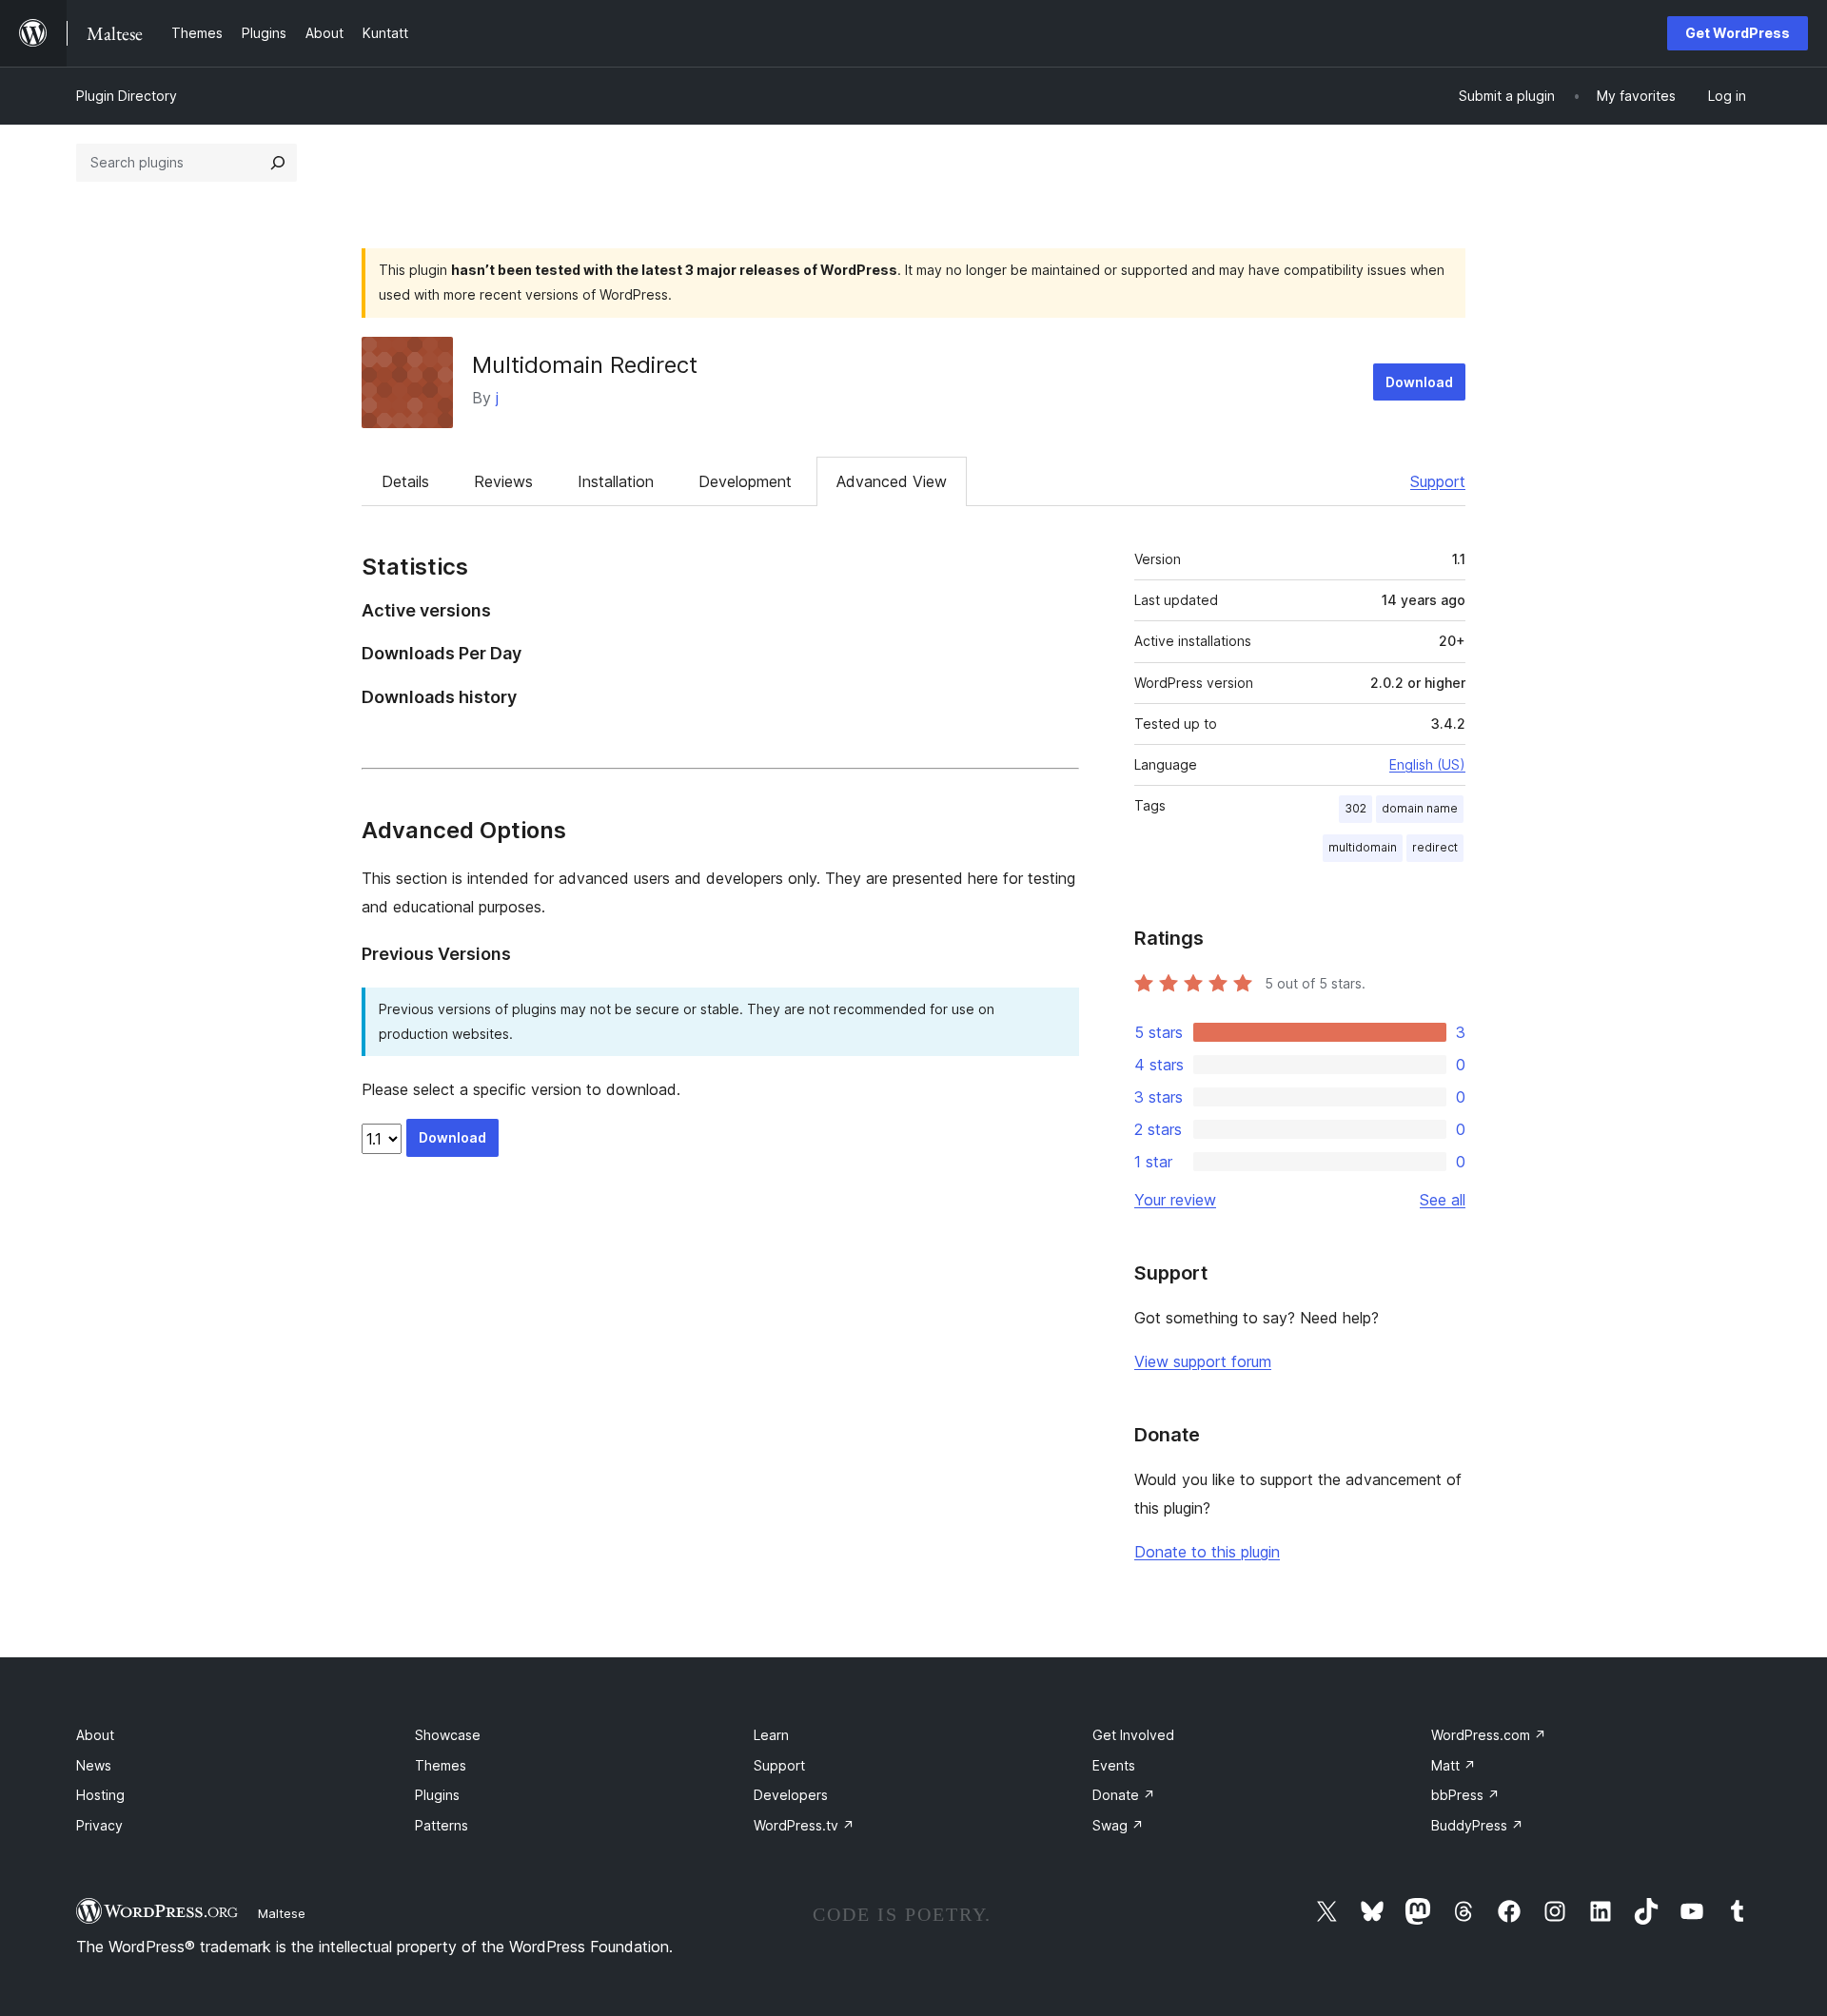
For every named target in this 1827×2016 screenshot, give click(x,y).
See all (1443, 1200)
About (95, 1735)
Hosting (100, 1795)
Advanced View (892, 481)
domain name (1420, 808)
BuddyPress (1477, 1825)
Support (1438, 481)
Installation (616, 481)
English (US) (1427, 764)
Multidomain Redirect (585, 365)
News (94, 1765)
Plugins (437, 1795)
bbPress (1465, 1795)
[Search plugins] (278, 163)
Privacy (99, 1825)
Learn (771, 1735)
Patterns (442, 1825)
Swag (1118, 1825)
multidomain (1363, 847)
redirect (1435, 847)
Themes (441, 1765)
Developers (791, 1795)
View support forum (1203, 1361)
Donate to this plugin (1207, 1552)
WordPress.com (1489, 1735)
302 (1356, 808)
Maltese (282, 1913)
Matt (1454, 1765)
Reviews (503, 481)
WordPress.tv (804, 1825)
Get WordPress (1738, 33)
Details (405, 481)
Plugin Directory (127, 96)
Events (1114, 1765)
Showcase (448, 1735)
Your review (1175, 1200)
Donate (1124, 1795)
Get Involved (1133, 1735)
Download (1419, 382)
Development (745, 481)
